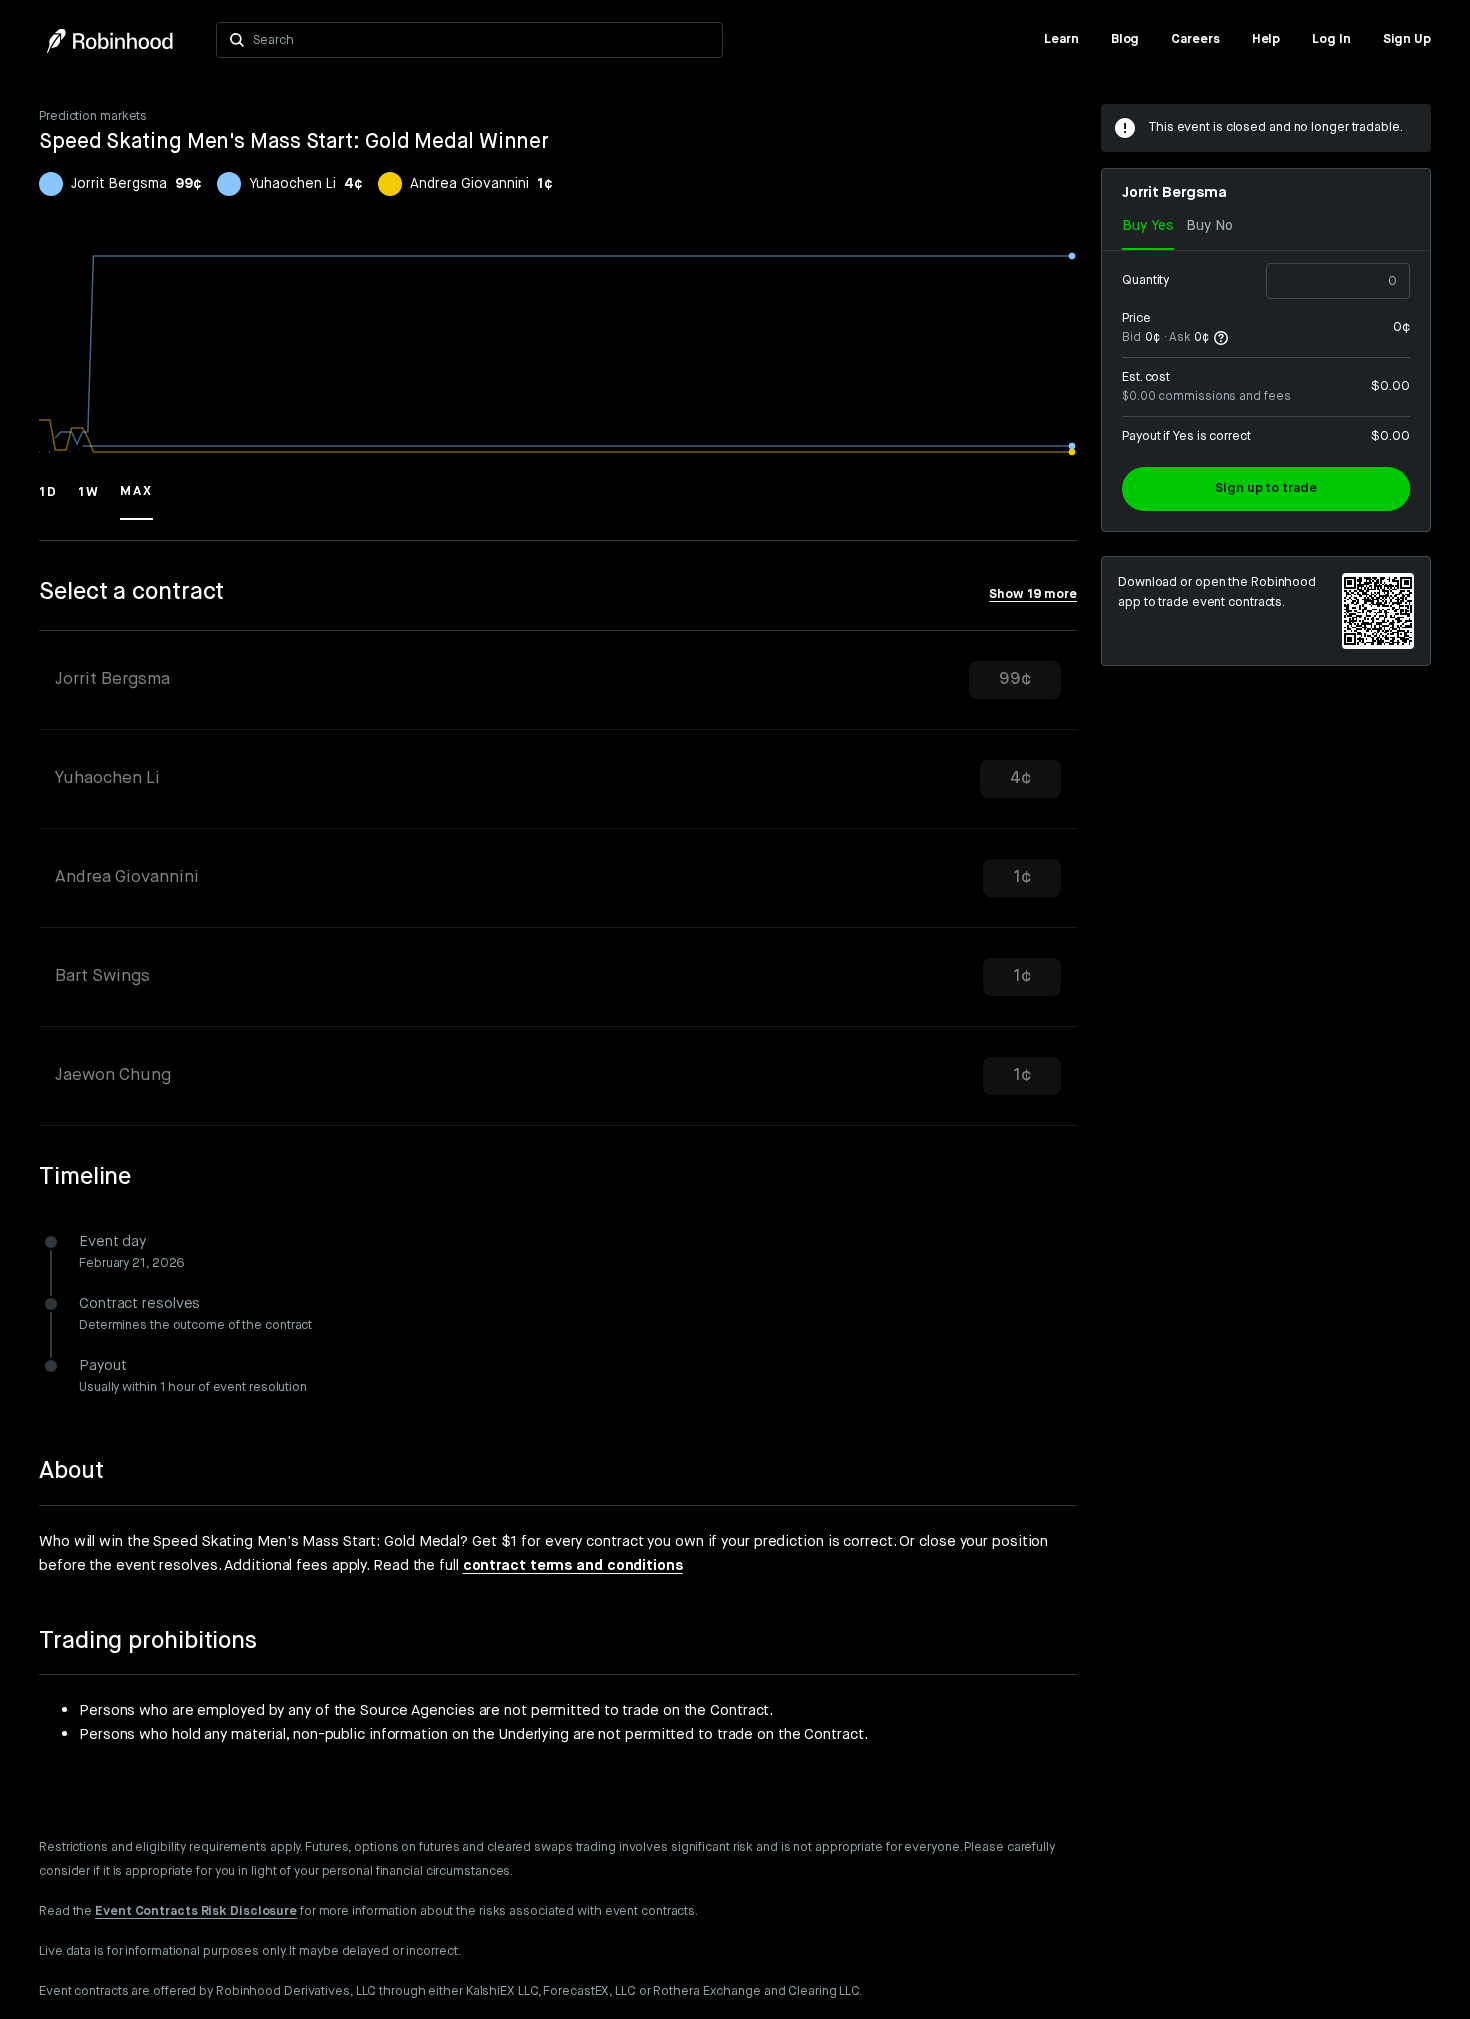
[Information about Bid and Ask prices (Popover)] (1221, 338)
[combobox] (481, 40)
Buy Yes (1148, 226)
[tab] (558, 680)
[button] (48, 501)
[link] (1061, 40)
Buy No (1209, 226)
